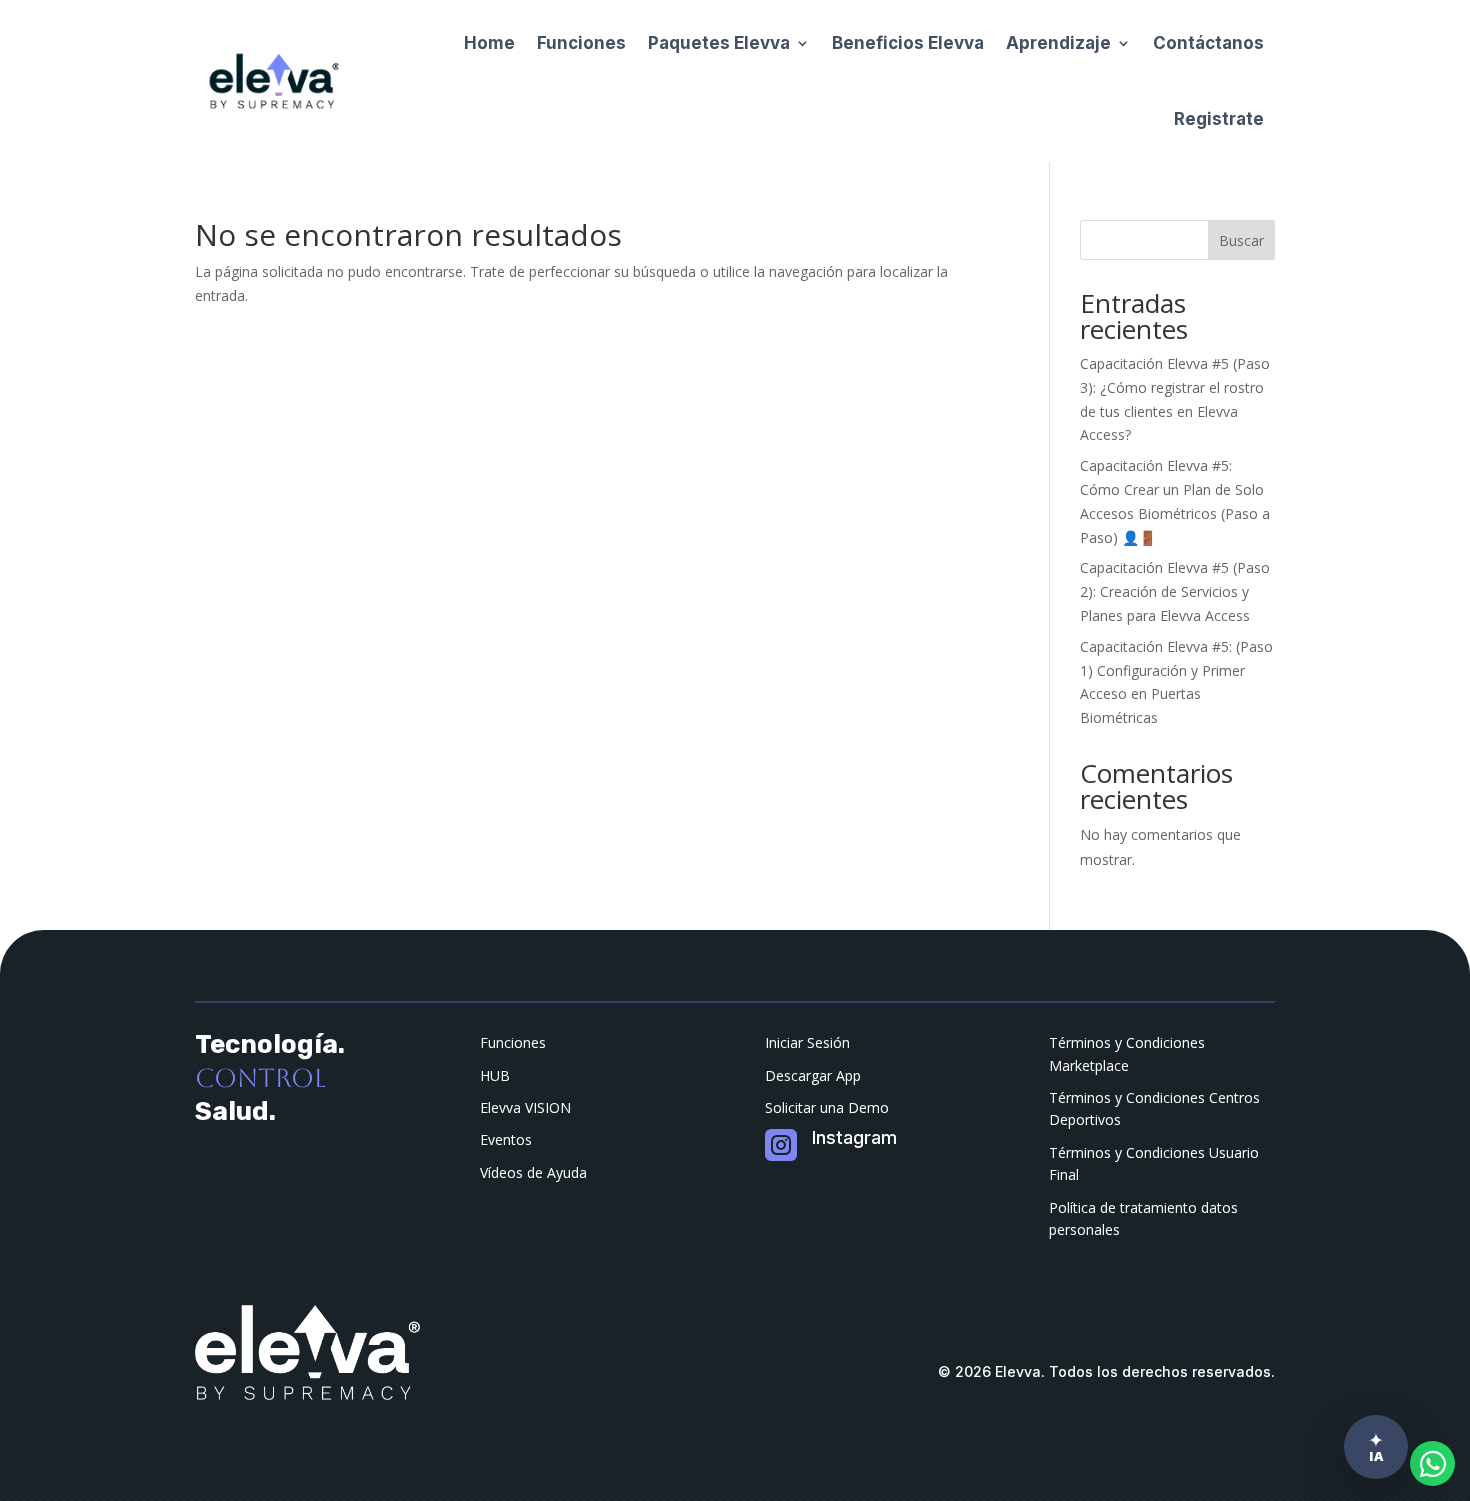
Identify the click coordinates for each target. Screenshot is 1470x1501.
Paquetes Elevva (719, 43)
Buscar (1241, 240)
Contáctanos (1208, 43)
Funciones (581, 43)
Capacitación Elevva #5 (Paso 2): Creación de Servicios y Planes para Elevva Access (1175, 591)
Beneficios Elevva (908, 43)
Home (489, 43)
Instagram (854, 1137)
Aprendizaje (1058, 43)
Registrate (1219, 119)
